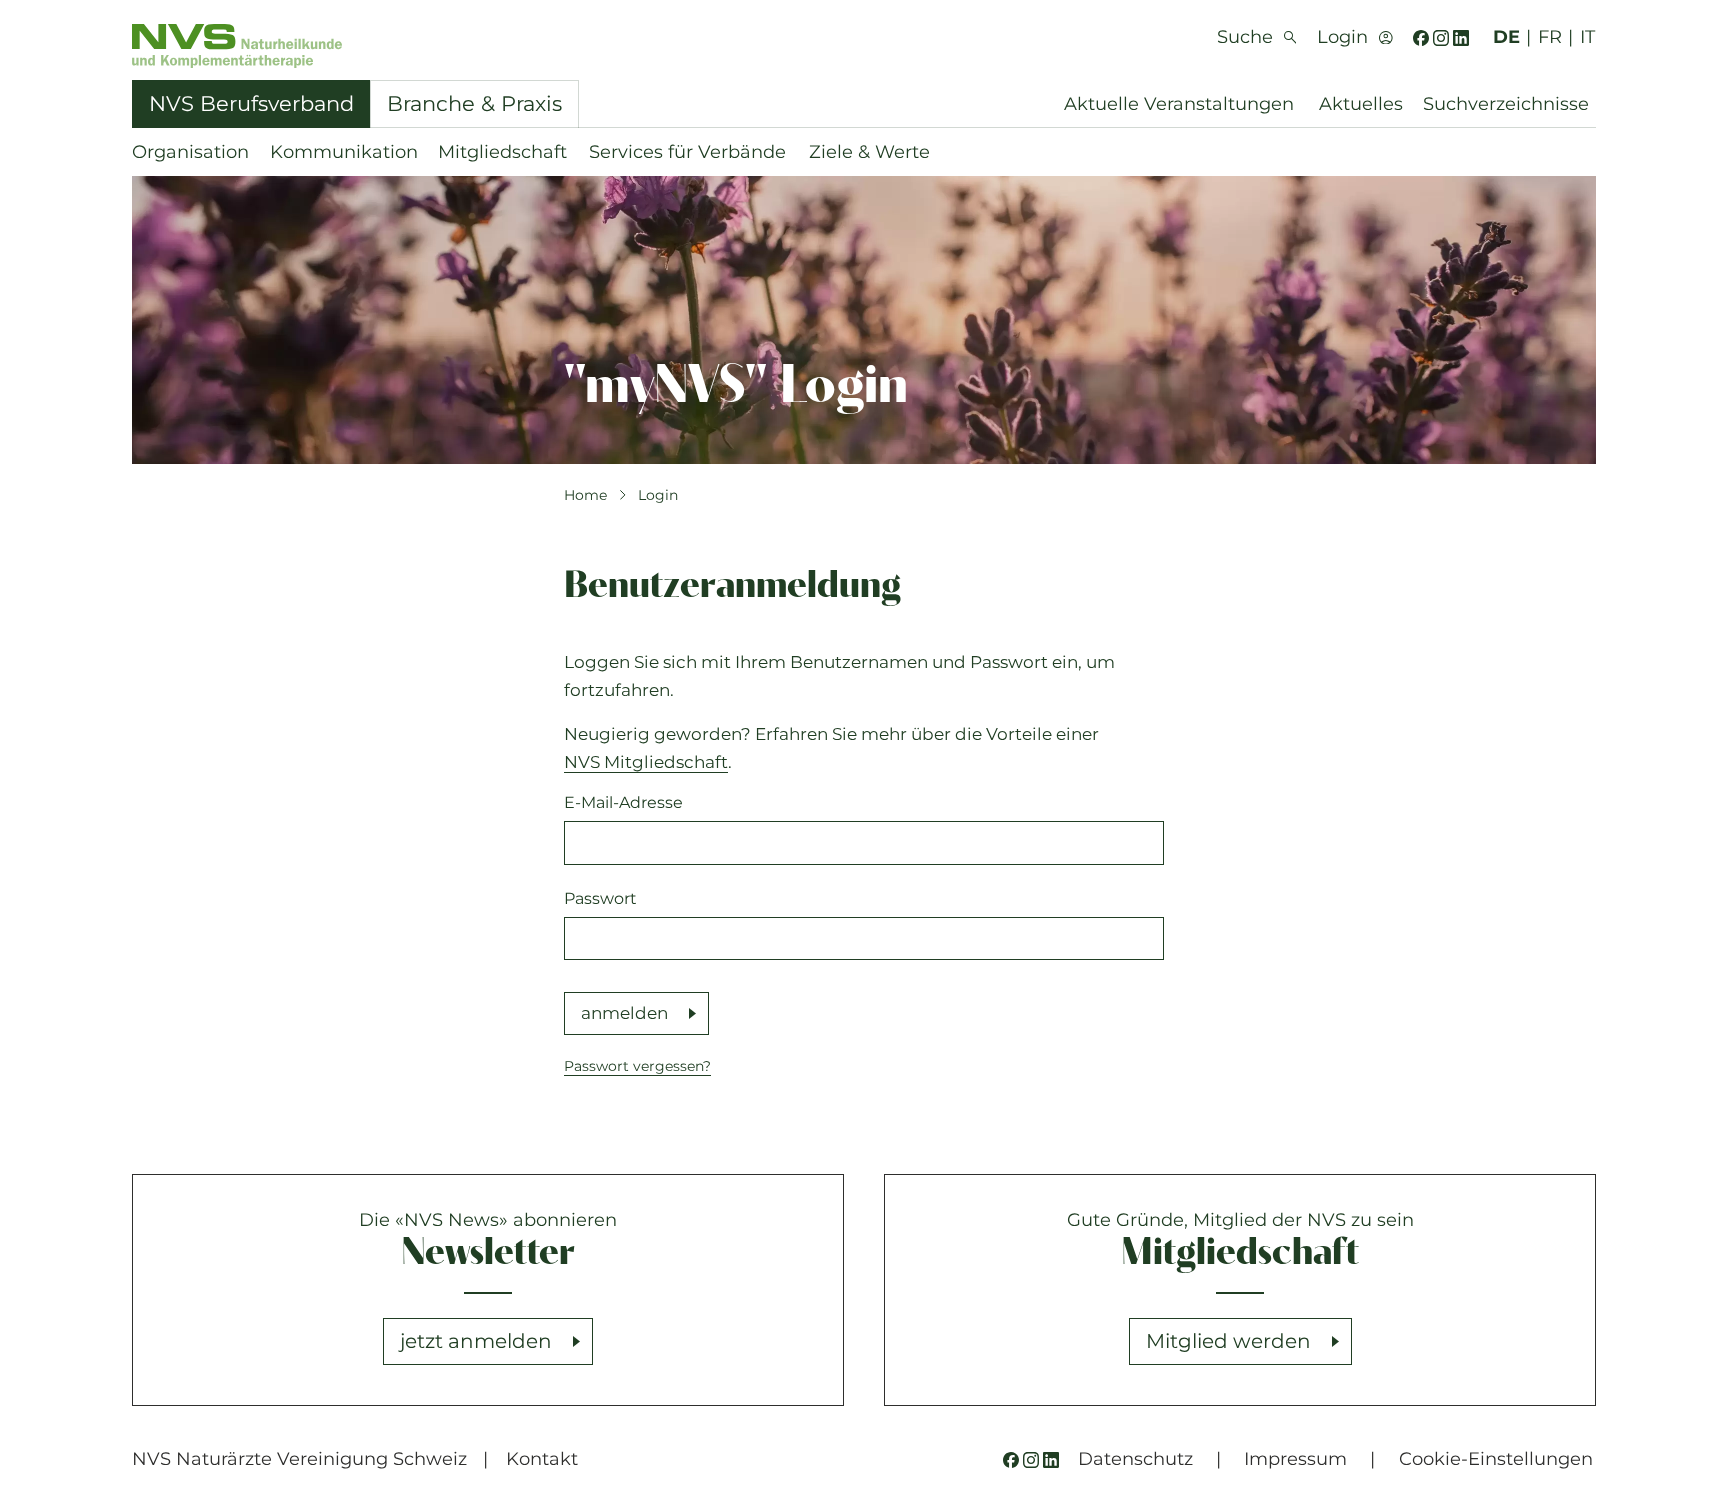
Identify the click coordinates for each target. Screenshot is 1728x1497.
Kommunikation (344, 152)
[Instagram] (1441, 38)
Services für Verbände (687, 152)
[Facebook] (1421, 38)
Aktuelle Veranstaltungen (1179, 104)
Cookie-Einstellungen (1496, 1459)
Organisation (190, 152)
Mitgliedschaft (502, 152)
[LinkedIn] (1461, 38)
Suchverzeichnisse (1506, 104)
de (1506, 37)
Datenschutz (1135, 1459)
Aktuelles (1361, 104)
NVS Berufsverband (251, 103)
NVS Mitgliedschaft (646, 762)
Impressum (1295, 1459)
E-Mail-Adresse (623, 802)
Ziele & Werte (869, 152)
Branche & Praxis (474, 103)
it (1587, 37)
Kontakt (542, 1459)
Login (658, 495)
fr (1550, 37)
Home (585, 495)
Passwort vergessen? (637, 1066)
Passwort (600, 898)
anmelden (624, 1013)
